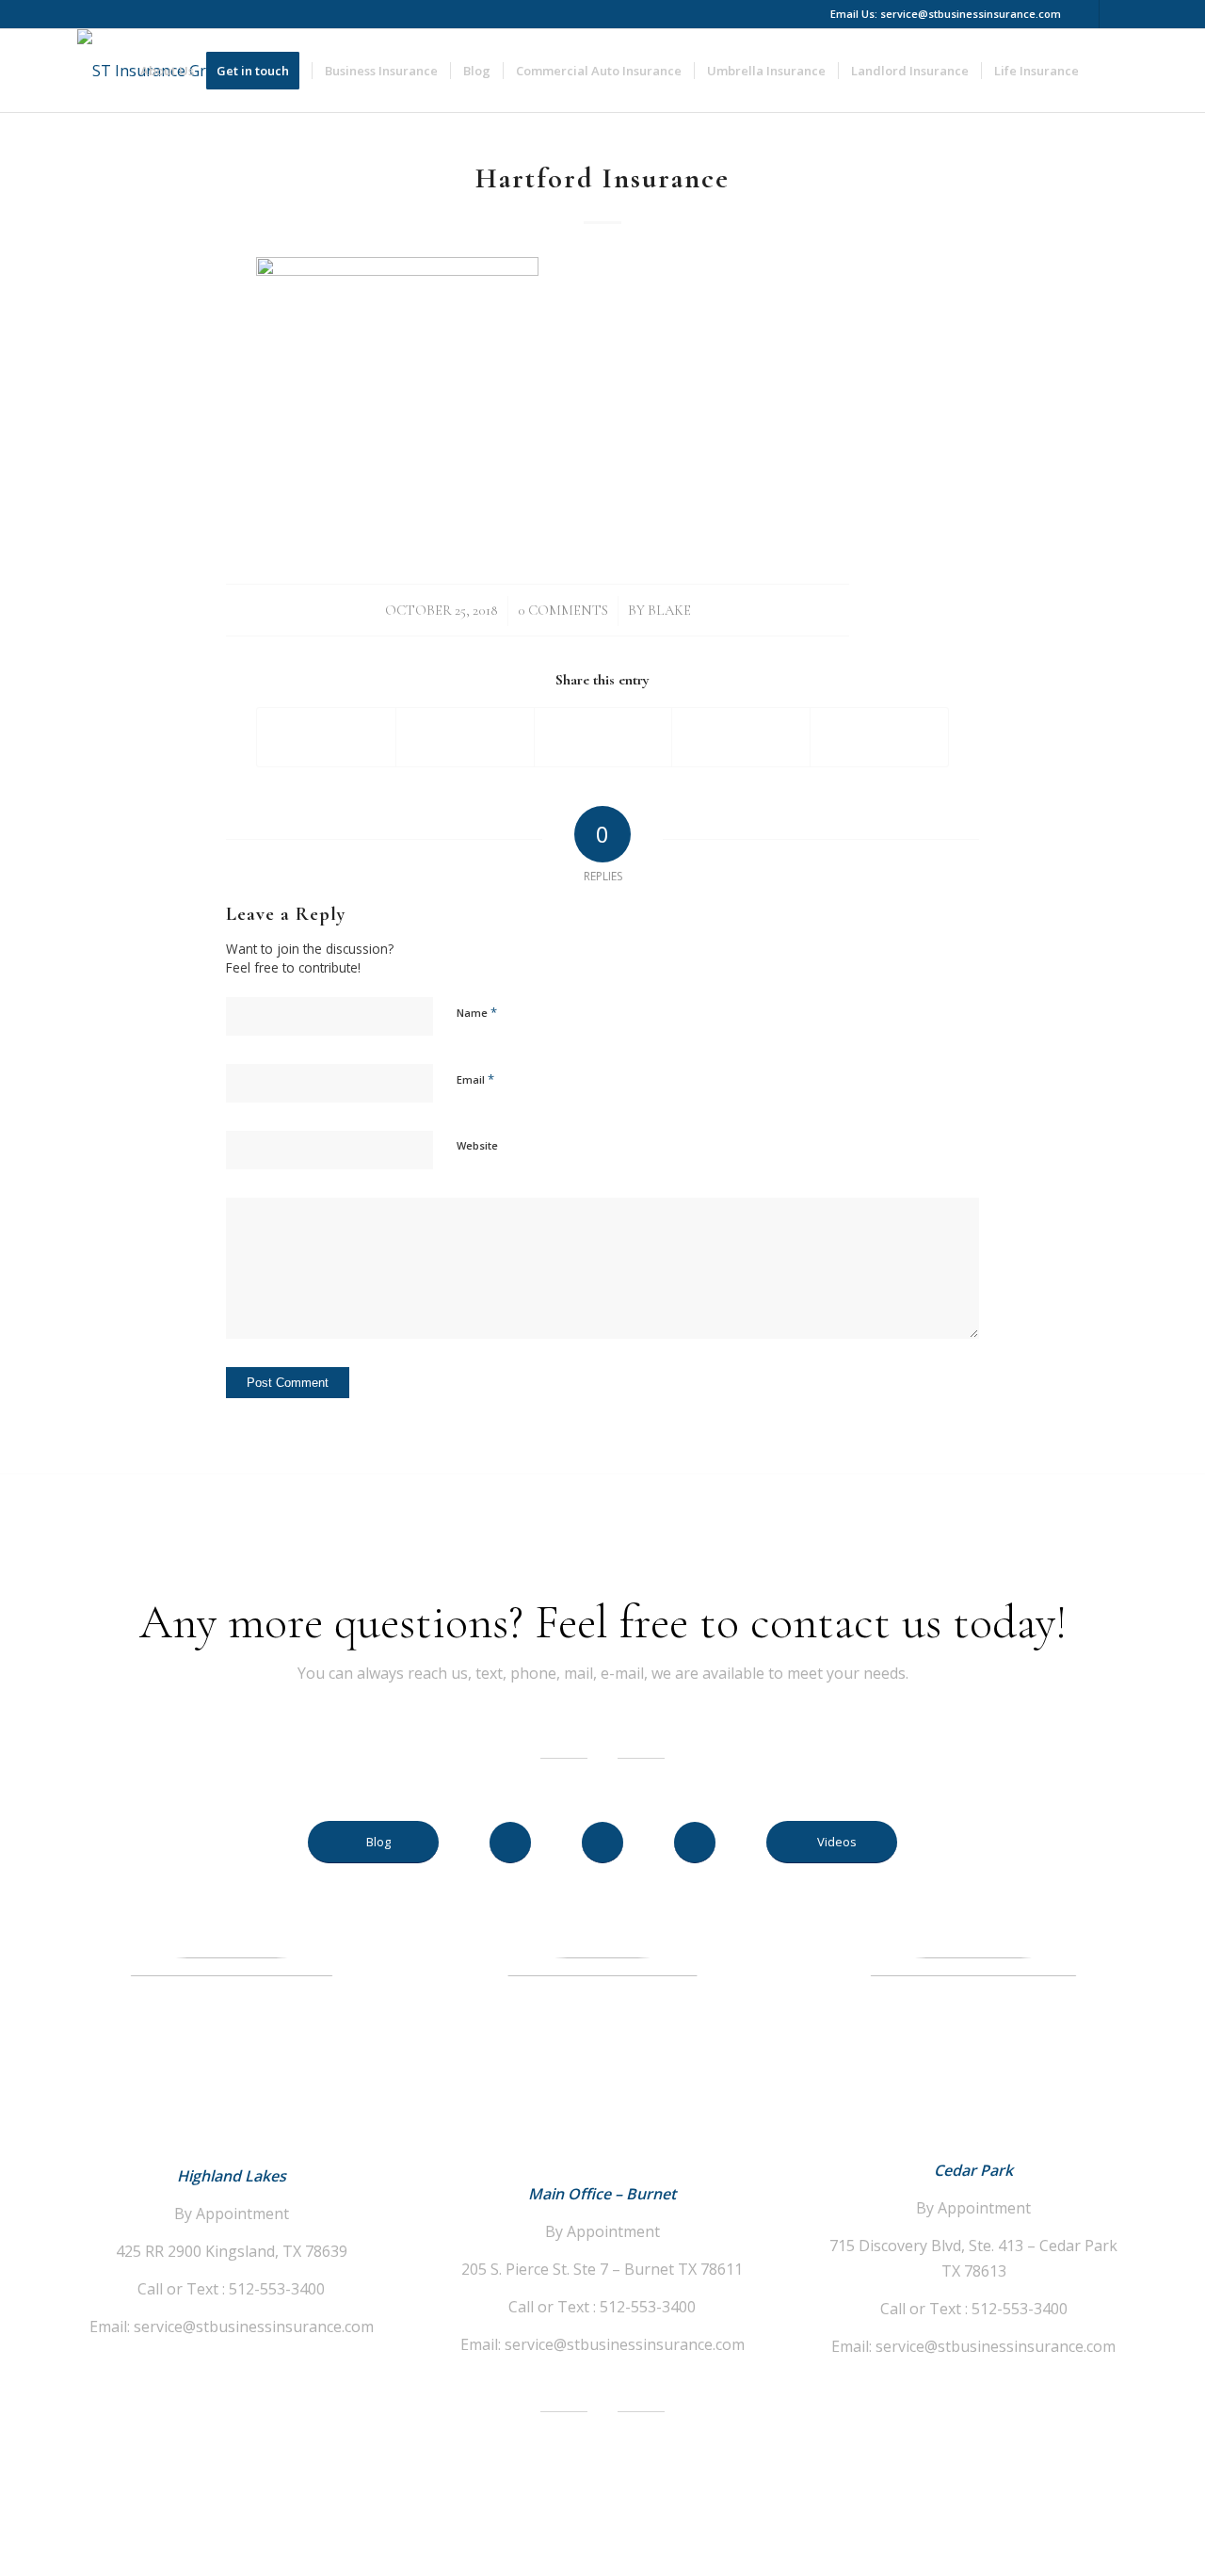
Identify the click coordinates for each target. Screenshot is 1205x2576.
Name (477, 1012)
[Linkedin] (1114, 14)
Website (477, 1145)
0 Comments (563, 610)
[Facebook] (1085, 14)
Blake (669, 610)
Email (475, 1079)
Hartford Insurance (602, 178)
